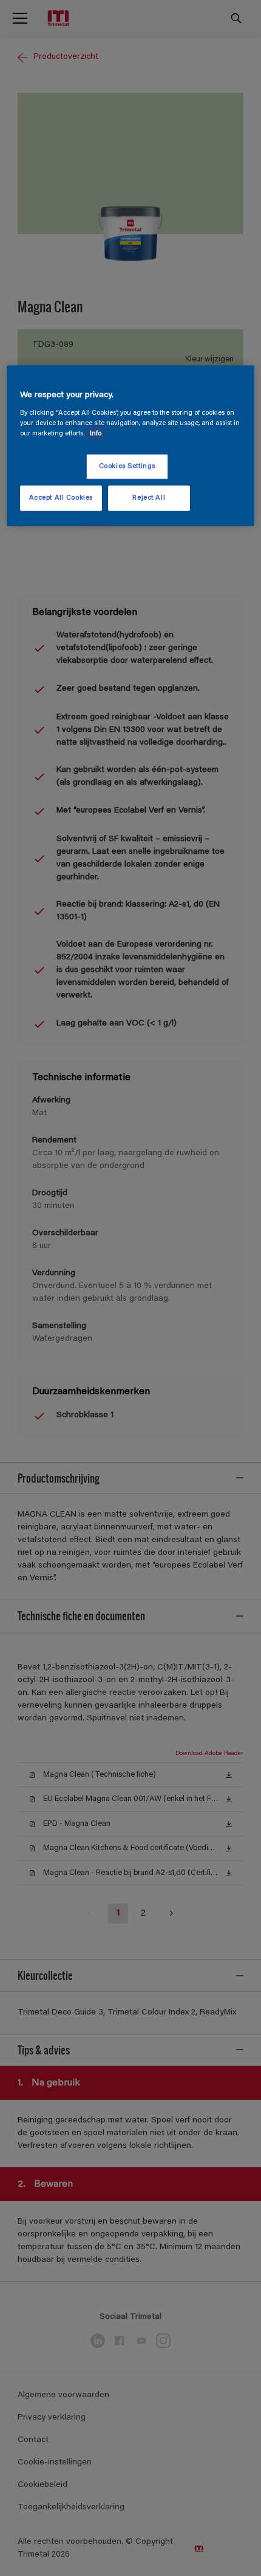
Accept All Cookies (61, 498)
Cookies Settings (127, 467)
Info (96, 434)
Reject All (149, 498)
